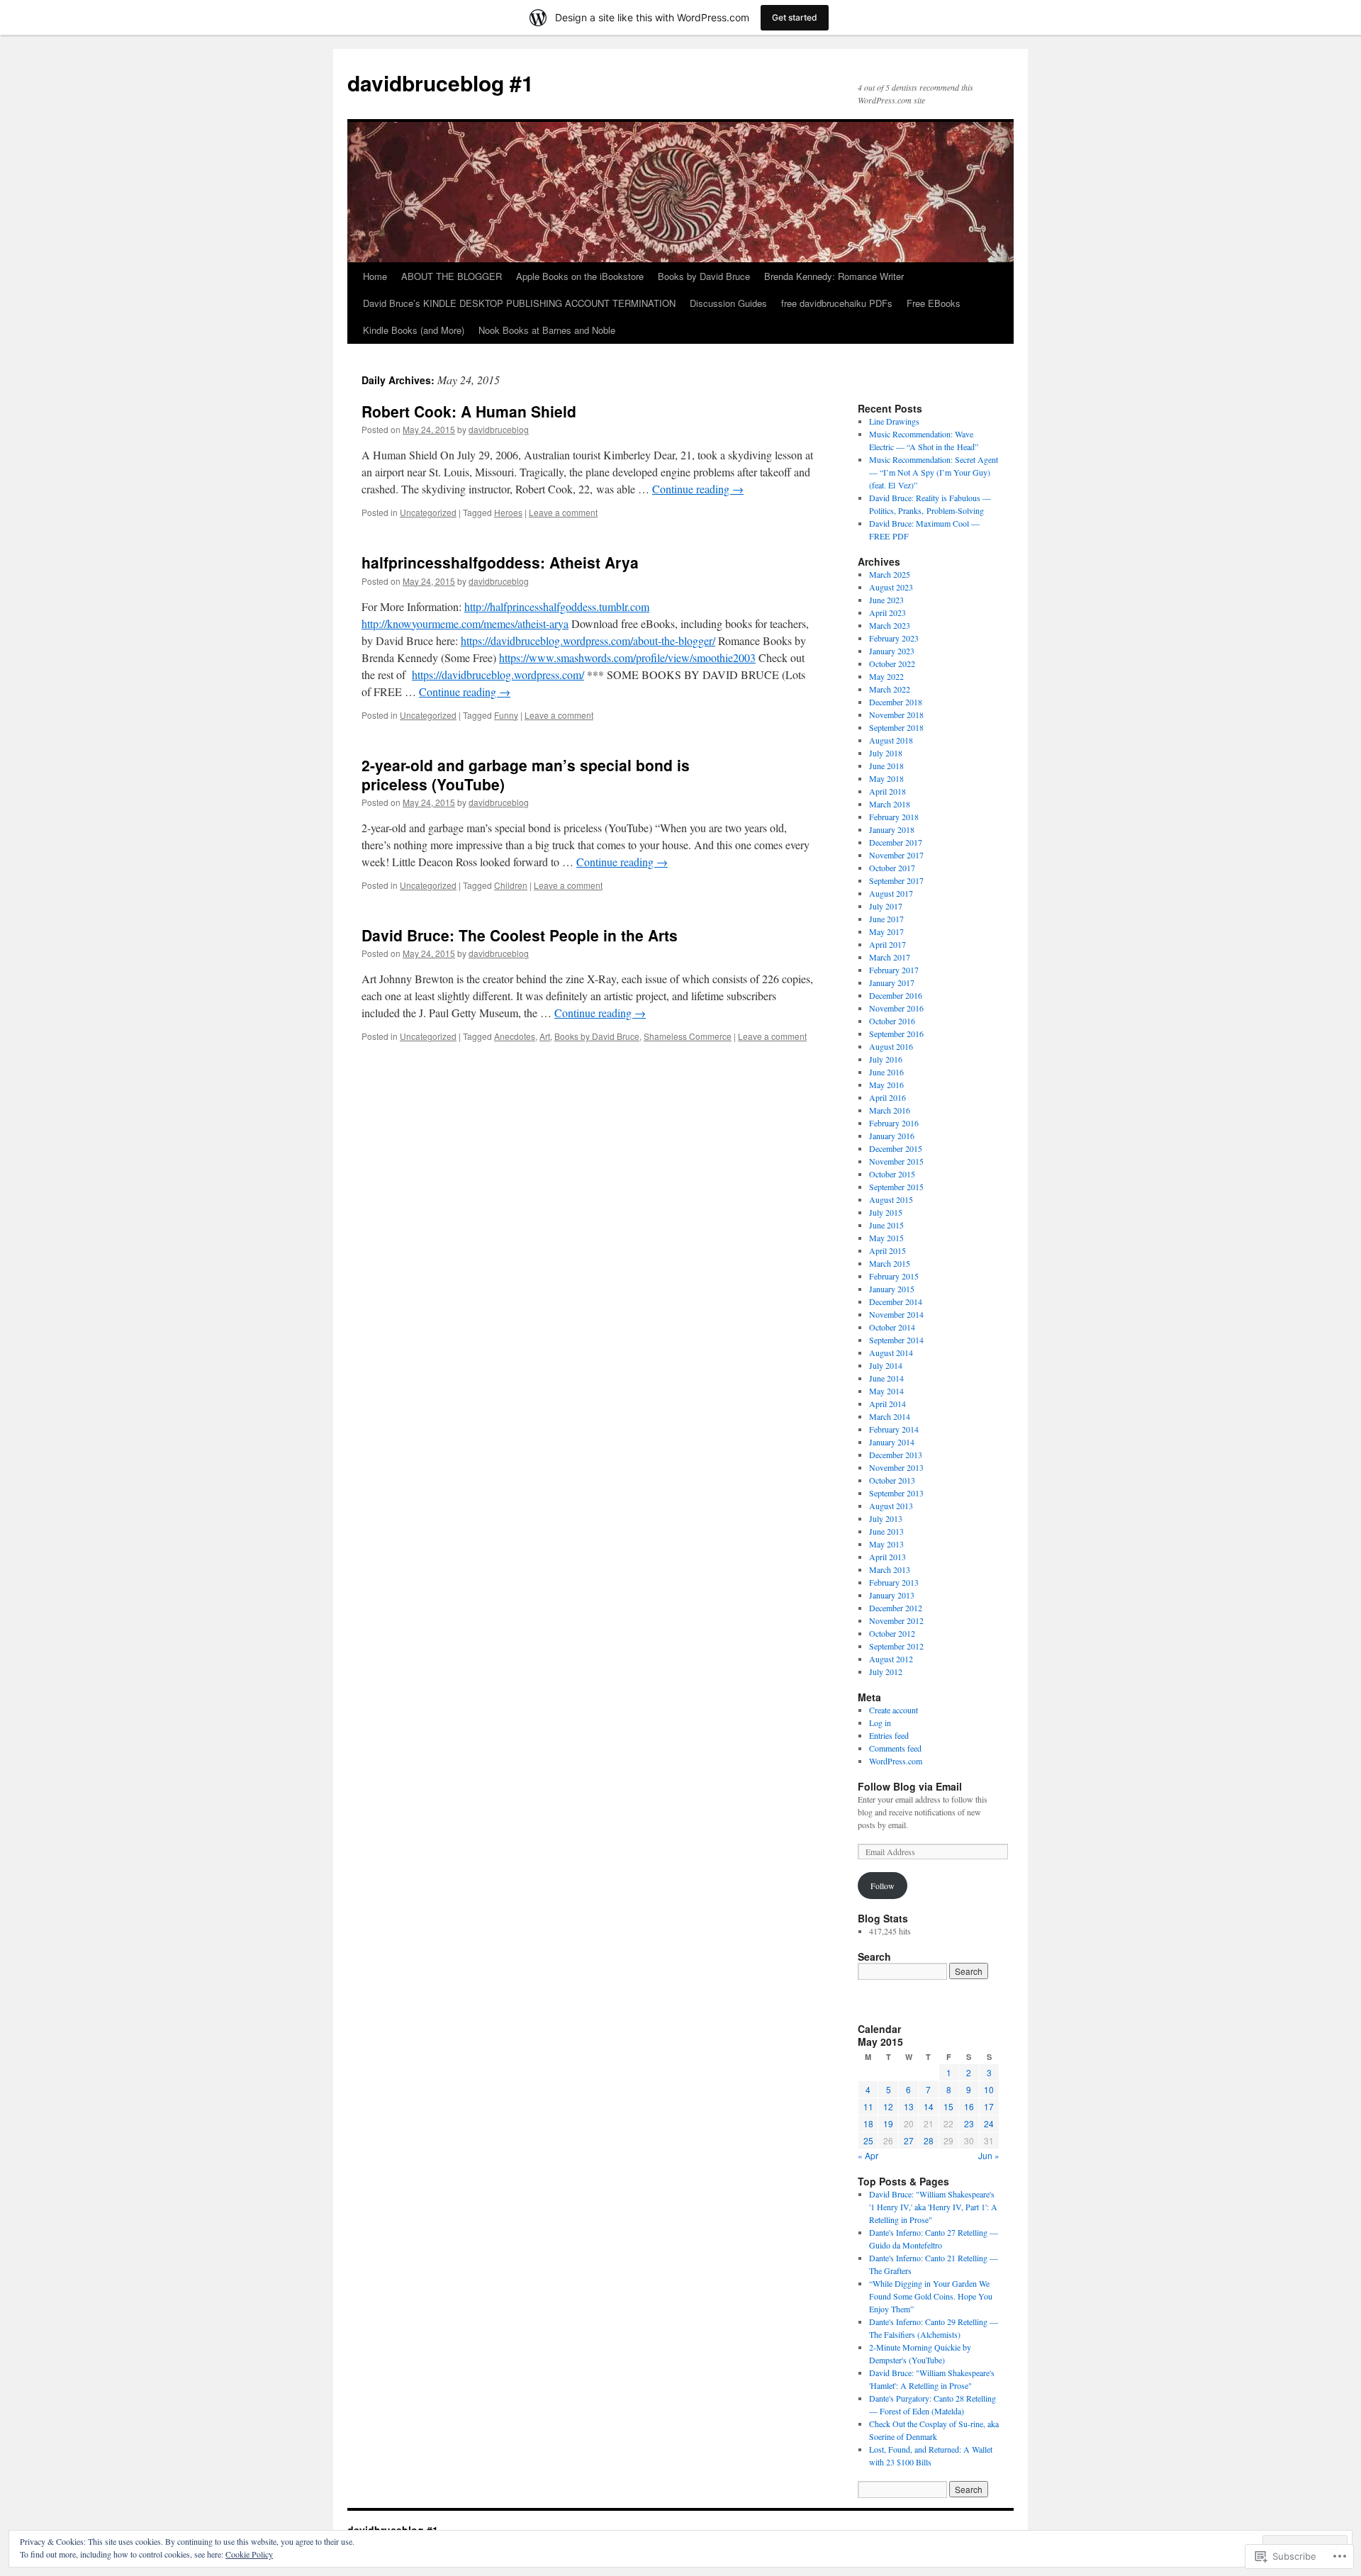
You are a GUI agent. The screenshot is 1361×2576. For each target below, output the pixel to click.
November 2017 (896, 855)
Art (545, 1036)
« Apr (868, 2155)
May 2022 (886, 676)
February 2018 (894, 817)
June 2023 (886, 600)
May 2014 (886, 1391)
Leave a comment (563, 512)
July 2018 (886, 753)
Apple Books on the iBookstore (580, 276)
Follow (883, 1886)
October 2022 (892, 663)
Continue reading (698, 489)
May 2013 (886, 1544)
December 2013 (896, 1455)
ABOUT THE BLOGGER (452, 276)
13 (909, 2106)
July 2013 (886, 1518)
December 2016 (896, 995)
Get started (795, 17)
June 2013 (886, 1531)
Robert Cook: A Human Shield (469, 411)
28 (929, 2140)
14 (929, 2106)
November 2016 (896, 1008)
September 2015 (896, 1187)
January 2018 (892, 829)
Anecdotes (515, 1036)
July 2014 (886, 1365)
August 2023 (891, 587)
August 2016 (891, 1046)
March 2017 (890, 957)
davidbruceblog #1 (441, 83)
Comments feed (895, 1748)
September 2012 (896, 1646)
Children (511, 885)
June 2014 (886, 1378)
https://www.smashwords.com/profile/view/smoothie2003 (627, 657)
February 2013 (894, 1582)
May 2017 (886, 931)
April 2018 (887, 791)
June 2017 (886, 919)
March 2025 (890, 574)
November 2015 (896, 1161)
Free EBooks (934, 303)
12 (888, 2106)
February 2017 (894, 970)
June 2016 (886, 1072)
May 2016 (886, 1085)
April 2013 (887, 1557)
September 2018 (896, 727)
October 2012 (892, 1633)
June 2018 (886, 766)
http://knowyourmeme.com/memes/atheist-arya (465, 623)
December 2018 (896, 702)
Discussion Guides (728, 303)
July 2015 (886, 1212)
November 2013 (896, 1467)
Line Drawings (894, 421)
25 (868, 2140)
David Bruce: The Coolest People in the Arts (520, 935)
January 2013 (892, 1595)
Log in (880, 1723)
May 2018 (886, 778)
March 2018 (890, 804)
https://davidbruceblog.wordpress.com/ (498, 674)
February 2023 (894, 638)
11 (868, 2106)
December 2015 (896, 1148)
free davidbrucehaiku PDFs (837, 303)
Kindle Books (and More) (414, 330)
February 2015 (894, 1276)
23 (969, 2123)
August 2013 (891, 1506)
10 (989, 2089)
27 (909, 2140)
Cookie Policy (249, 2554)
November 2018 (896, 715)
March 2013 (890, 1569)
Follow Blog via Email (910, 1786)
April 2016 (887, 1097)
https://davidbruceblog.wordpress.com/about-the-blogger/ (588, 640)
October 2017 (892, 868)
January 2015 (892, 1289)
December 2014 (896, 1301)
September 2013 (896, 1493)
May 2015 (886, 1238)
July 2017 (886, 906)
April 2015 (887, 1250)
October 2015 (892, 1174)
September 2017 (896, 880)
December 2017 (896, 842)
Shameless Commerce (688, 1036)
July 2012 (886, 1671)
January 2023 (892, 651)
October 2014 (892, 1327)
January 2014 (892, 1442)
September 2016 (896, 1034)
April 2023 (887, 612)
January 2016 (892, 1136)
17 (989, 2106)
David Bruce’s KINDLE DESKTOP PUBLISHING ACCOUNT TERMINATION (519, 303)
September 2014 (896, 1340)
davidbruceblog (499, 429)
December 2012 (896, 1608)
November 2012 (896, 1620)
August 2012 (891, 1659)
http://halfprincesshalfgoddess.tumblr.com (557, 606)
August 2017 (891, 893)
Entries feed (889, 1735)
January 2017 (892, 982)
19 (888, 2123)
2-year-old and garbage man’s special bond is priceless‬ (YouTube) (526, 774)
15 (948, 2106)
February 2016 (894, 1123)
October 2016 (892, 1021)
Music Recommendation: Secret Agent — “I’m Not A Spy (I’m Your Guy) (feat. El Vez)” (934, 472)
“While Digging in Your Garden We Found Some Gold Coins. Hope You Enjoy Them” (931, 2296)
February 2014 (894, 1429)
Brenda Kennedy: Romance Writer (834, 276)
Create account (894, 1710)
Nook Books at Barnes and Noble (547, 330)
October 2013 (892, 1480)
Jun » (989, 2155)
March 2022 (890, 689)
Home (375, 276)
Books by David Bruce (704, 276)
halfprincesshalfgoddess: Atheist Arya (500, 562)
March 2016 (890, 1110)
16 (969, 2106)
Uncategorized (428, 512)
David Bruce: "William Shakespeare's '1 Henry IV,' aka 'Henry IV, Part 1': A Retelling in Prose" (933, 2207)
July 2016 (886, 1059)
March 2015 (890, 1263)
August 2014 (891, 1353)
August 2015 (891, 1199)
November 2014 (896, 1314)
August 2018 (891, 740)
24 (989, 2123)
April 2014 (887, 1404)
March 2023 (890, 625)
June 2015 (886, 1225)
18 (868, 2123)
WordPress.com (896, 1761)
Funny (506, 715)
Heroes (508, 512)
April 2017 (887, 944)
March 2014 (890, 1416)
